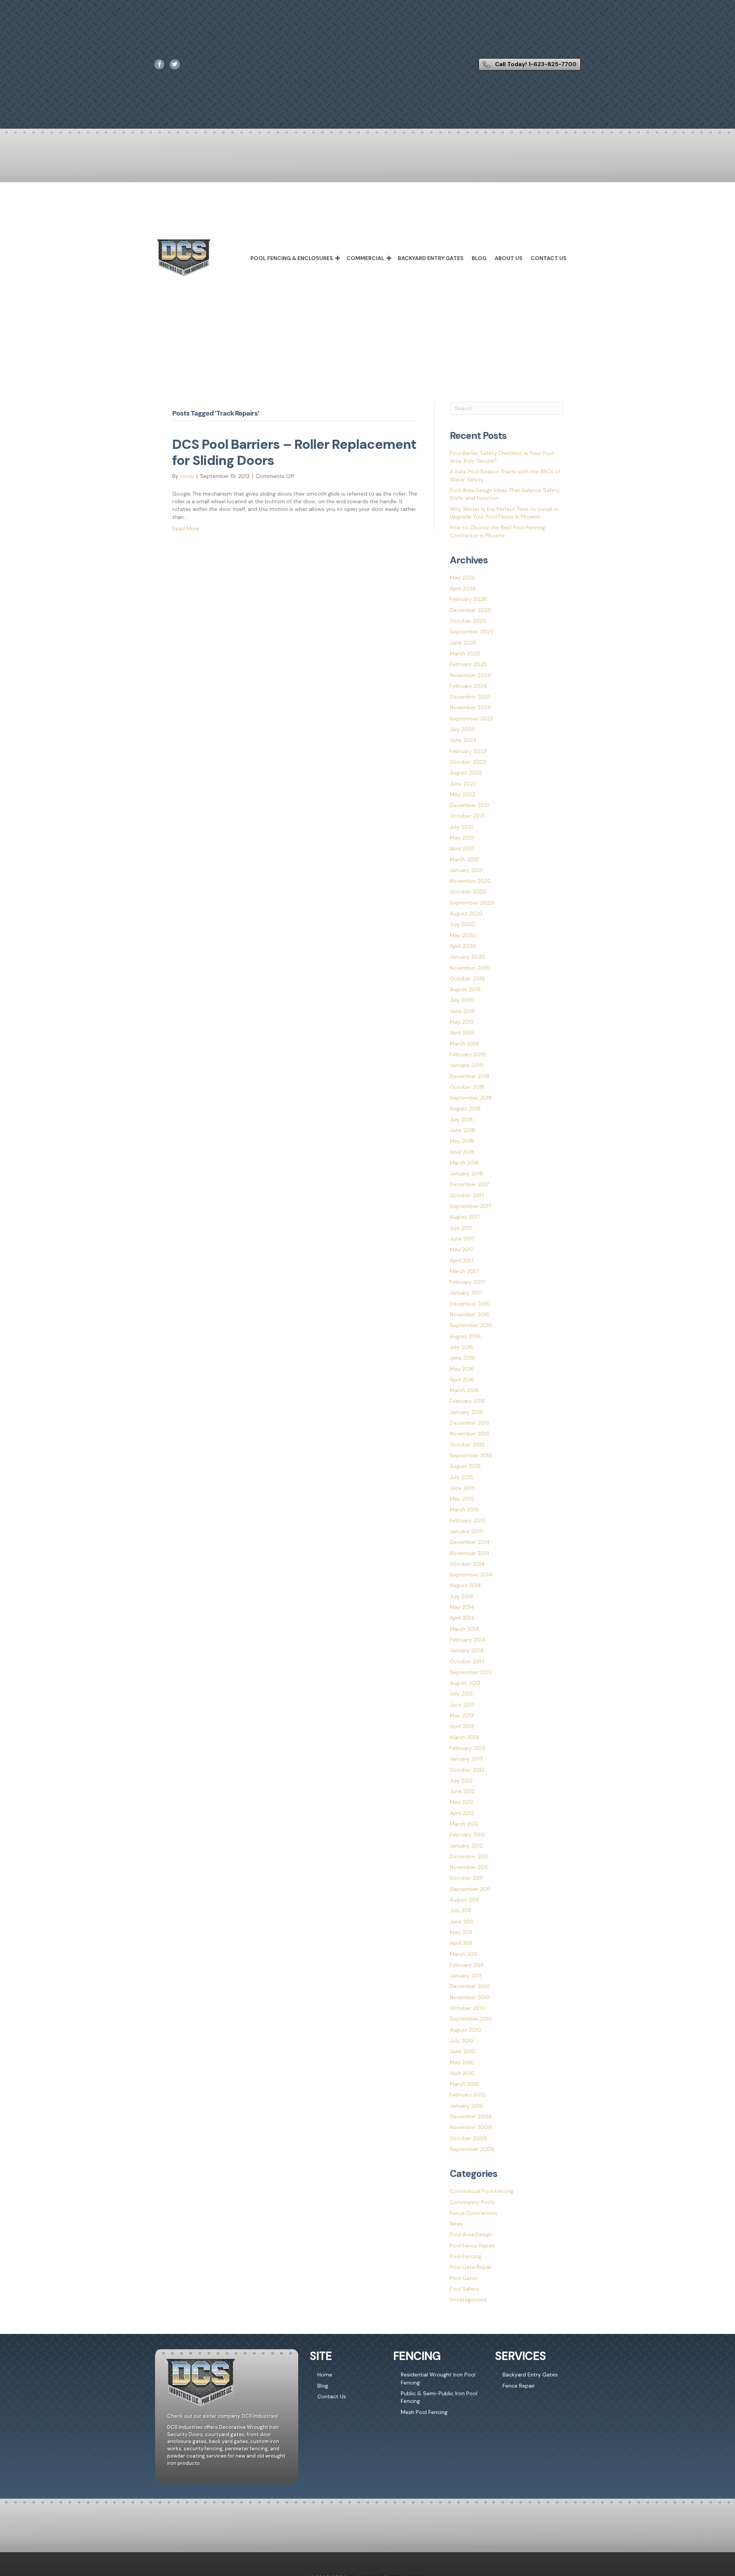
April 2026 (463, 588)
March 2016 (464, 1390)
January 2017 (466, 1293)
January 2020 (467, 957)
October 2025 (468, 621)
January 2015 (466, 1531)
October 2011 (466, 1878)
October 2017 (467, 1195)
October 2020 (468, 892)
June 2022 (463, 784)
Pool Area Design (471, 2234)
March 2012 (464, 1824)
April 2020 (463, 946)
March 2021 (464, 859)
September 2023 (471, 718)
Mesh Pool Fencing (424, 2412)
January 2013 (466, 1759)
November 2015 (470, 1434)
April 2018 (462, 1152)
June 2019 (462, 1011)
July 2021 (461, 827)
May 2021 (462, 838)
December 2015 (470, 1423)
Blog (479, 258)
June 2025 (463, 643)
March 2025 (465, 653)
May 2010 (462, 2062)
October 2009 (468, 2138)
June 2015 (462, 1488)
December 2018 (470, 1076)
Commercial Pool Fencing (482, 2191)
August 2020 (466, 913)
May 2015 (462, 1499)
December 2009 (471, 2116)
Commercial (365, 258)
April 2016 (462, 1380)
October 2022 (468, 762)
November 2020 (470, 881)
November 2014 (470, 1553)
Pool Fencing (466, 2256)
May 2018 (462, 1141)
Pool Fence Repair (472, 2245)
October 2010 (467, 2008)
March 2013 (464, 1737)
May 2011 (461, 1932)
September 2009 (472, 2149)
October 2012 (467, 1770)
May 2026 (463, 578)
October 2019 (467, 979)
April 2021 (462, 848)
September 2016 (471, 1325)
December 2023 (470, 697)
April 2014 (462, 1618)
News (457, 2224)
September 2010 (471, 2019)
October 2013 (467, 1661)
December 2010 (470, 1986)
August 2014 (465, 1585)
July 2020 (462, 924)
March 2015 (464, 1509)
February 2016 (468, 1401)
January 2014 (467, 1650)
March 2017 (464, 1271)
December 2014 (470, 1542)
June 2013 (462, 1705)
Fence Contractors (474, 2213)
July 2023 (462, 729)
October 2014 (467, 1564)
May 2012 (462, 1802)
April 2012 (462, 1813)
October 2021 (467, 816)
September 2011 (470, 1889)
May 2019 (462, 1022)
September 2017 (470, 1206)
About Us (509, 258)
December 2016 (470, 1304)
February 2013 (467, 1748)
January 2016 (466, 1412)
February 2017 (467, 1282)
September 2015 (471, 1455)
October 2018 (467, 1087)
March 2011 (463, 1954)
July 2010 (462, 2041)
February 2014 (468, 1640)
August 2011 (464, 1900)
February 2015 (468, 1520)
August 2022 (466, 772)
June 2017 (462, 1239)
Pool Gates (464, 2278)
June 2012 (462, 1791)
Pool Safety (465, 2289)
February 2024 (469, 686)
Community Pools (472, 2202)
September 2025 (472, 632)
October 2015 (467, 1445)
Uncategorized (468, 2299)
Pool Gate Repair (471, 2267)
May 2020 (463, 935)
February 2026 (468, 599)
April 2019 (462, 1033)
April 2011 (461, 1943)
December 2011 (469, 1856)
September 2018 (471, 1098)
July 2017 (461, 1228)
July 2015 (461, 1477)
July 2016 (461, 1347)
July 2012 (461, 1781)
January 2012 (466, 1846)
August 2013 (465, 1683)
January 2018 (466, 1173)
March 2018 (464, 1163)
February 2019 (468, 1054)
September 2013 (471, 1672)
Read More (186, 529)
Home (325, 2375)
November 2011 (469, 1867)
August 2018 (465, 1108)
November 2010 (470, 1997)
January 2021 (466, 870)
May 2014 (462, 1607)
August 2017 (465, 1217)
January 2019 (466, 1065)
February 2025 (468, 664)
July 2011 (461, 1910)
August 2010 (465, 2030)
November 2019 (470, 968)
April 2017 (462, 1260)
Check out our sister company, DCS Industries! (223, 2416)
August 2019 (465, 989)
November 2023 (470, 707)
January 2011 (465, 1975)
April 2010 (462, 2073)
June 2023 (463, 740)
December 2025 (470, 610)
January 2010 (467, 2106)
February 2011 (467, 1965)
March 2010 (465, 2084)
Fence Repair (519, 2386)
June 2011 (461, 1921)
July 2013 (461, 1694)
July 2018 (461, 1119)
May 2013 (462, 1715)
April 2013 (462, 1726)
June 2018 (462, 1130)
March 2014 (465, 1629)
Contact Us (549, 258)
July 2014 (462, 1596)
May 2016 (462, 1369)
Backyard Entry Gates (431, 258)
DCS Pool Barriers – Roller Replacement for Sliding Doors (294, 452)
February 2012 (467, 1835)
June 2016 (462, 1358)
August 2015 (465, 1466)
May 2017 (461, 1249)
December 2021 (470, 805)
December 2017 (469, 1184)
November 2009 (471, 2127)
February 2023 (468, 751)
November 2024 (470, 675)
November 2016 (470, 1314)
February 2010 (468, 2095)
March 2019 (464, 1044)
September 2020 (472, 903)
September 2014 (471, 1574)
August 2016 (465, 1336)
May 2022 (462, 794)
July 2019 (461, 1000)
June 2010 (463, 2051)
